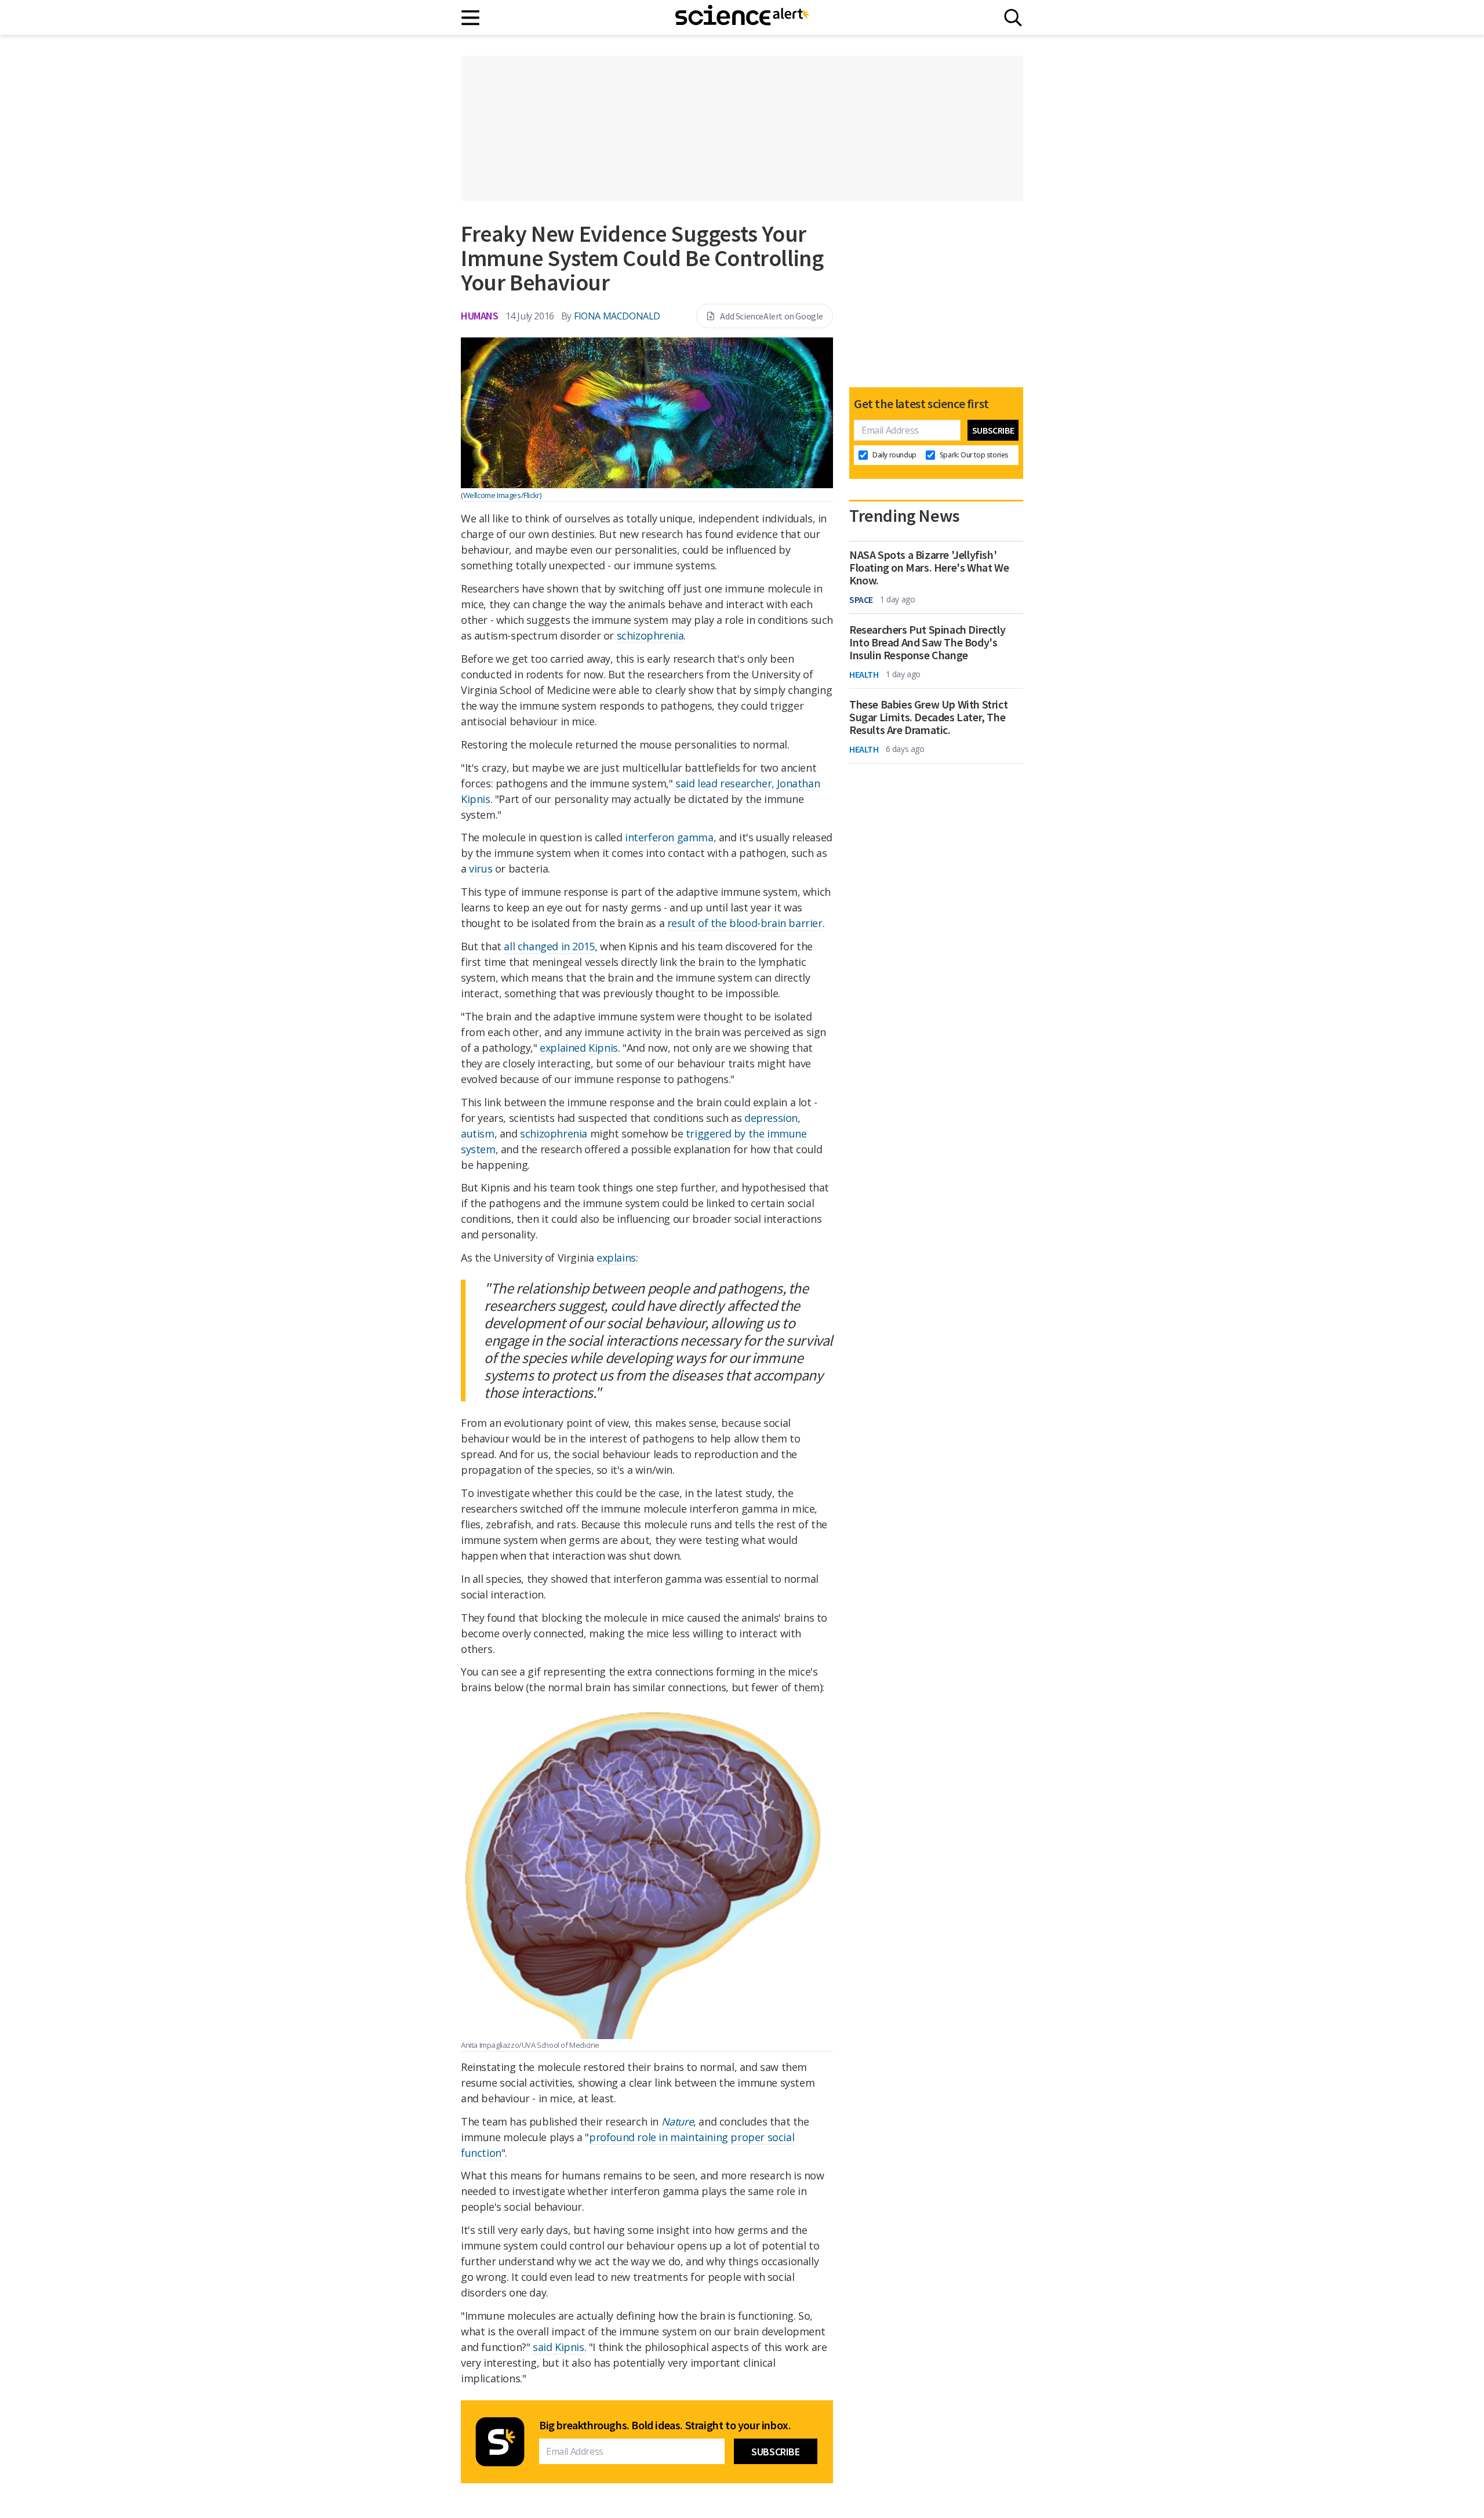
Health (864, 674)
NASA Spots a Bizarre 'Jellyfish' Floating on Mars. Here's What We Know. (929, 568)
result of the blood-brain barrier (745, 923)
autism (478, 1133)
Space (861, 599)
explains (616, 1258)
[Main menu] (471, 18)
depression (771, 1118)
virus (481, 869)
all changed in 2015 (549, 946)
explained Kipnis (579, 1048)
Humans (480, 316)
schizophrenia (650, 635)
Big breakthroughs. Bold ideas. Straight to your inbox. (665, 2425)
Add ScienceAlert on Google (772, 316)
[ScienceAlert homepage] (742, 17)
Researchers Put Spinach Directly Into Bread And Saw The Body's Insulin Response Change (927, 642)
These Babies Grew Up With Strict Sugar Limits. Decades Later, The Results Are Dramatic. (928, 717)
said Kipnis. (559, 2347)
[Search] (1013, 18)
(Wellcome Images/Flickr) (501, 495)
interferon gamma (669, 837)
